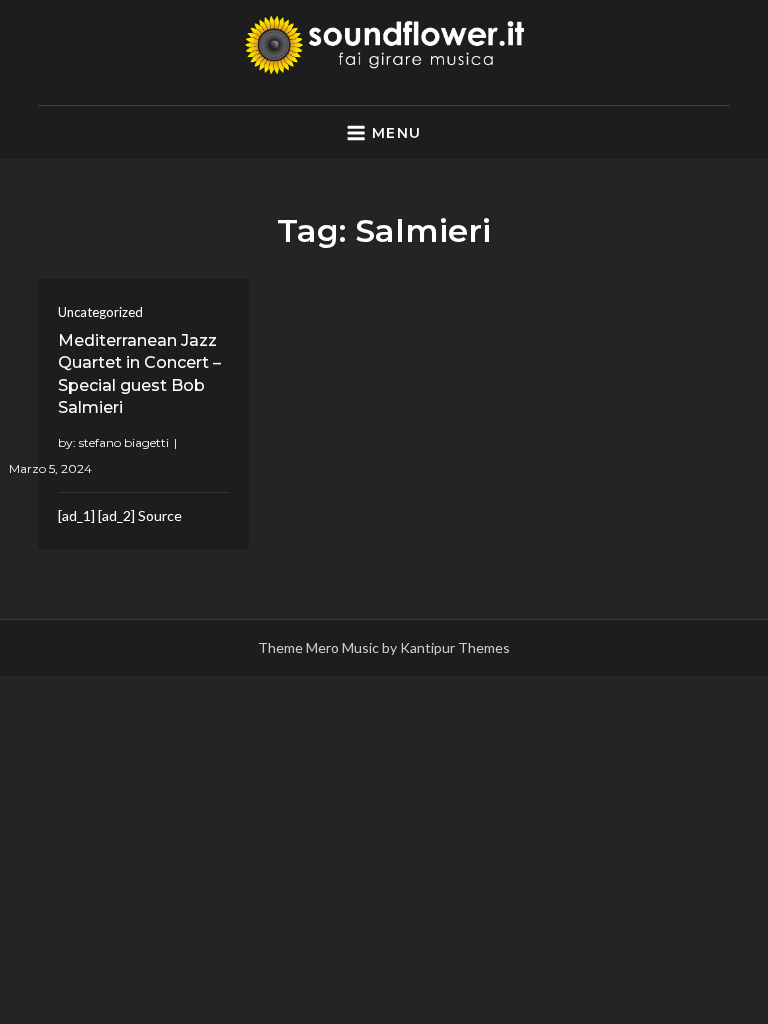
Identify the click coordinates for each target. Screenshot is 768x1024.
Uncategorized (100, 312)
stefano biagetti (124, 442)
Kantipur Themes (455, 647)
